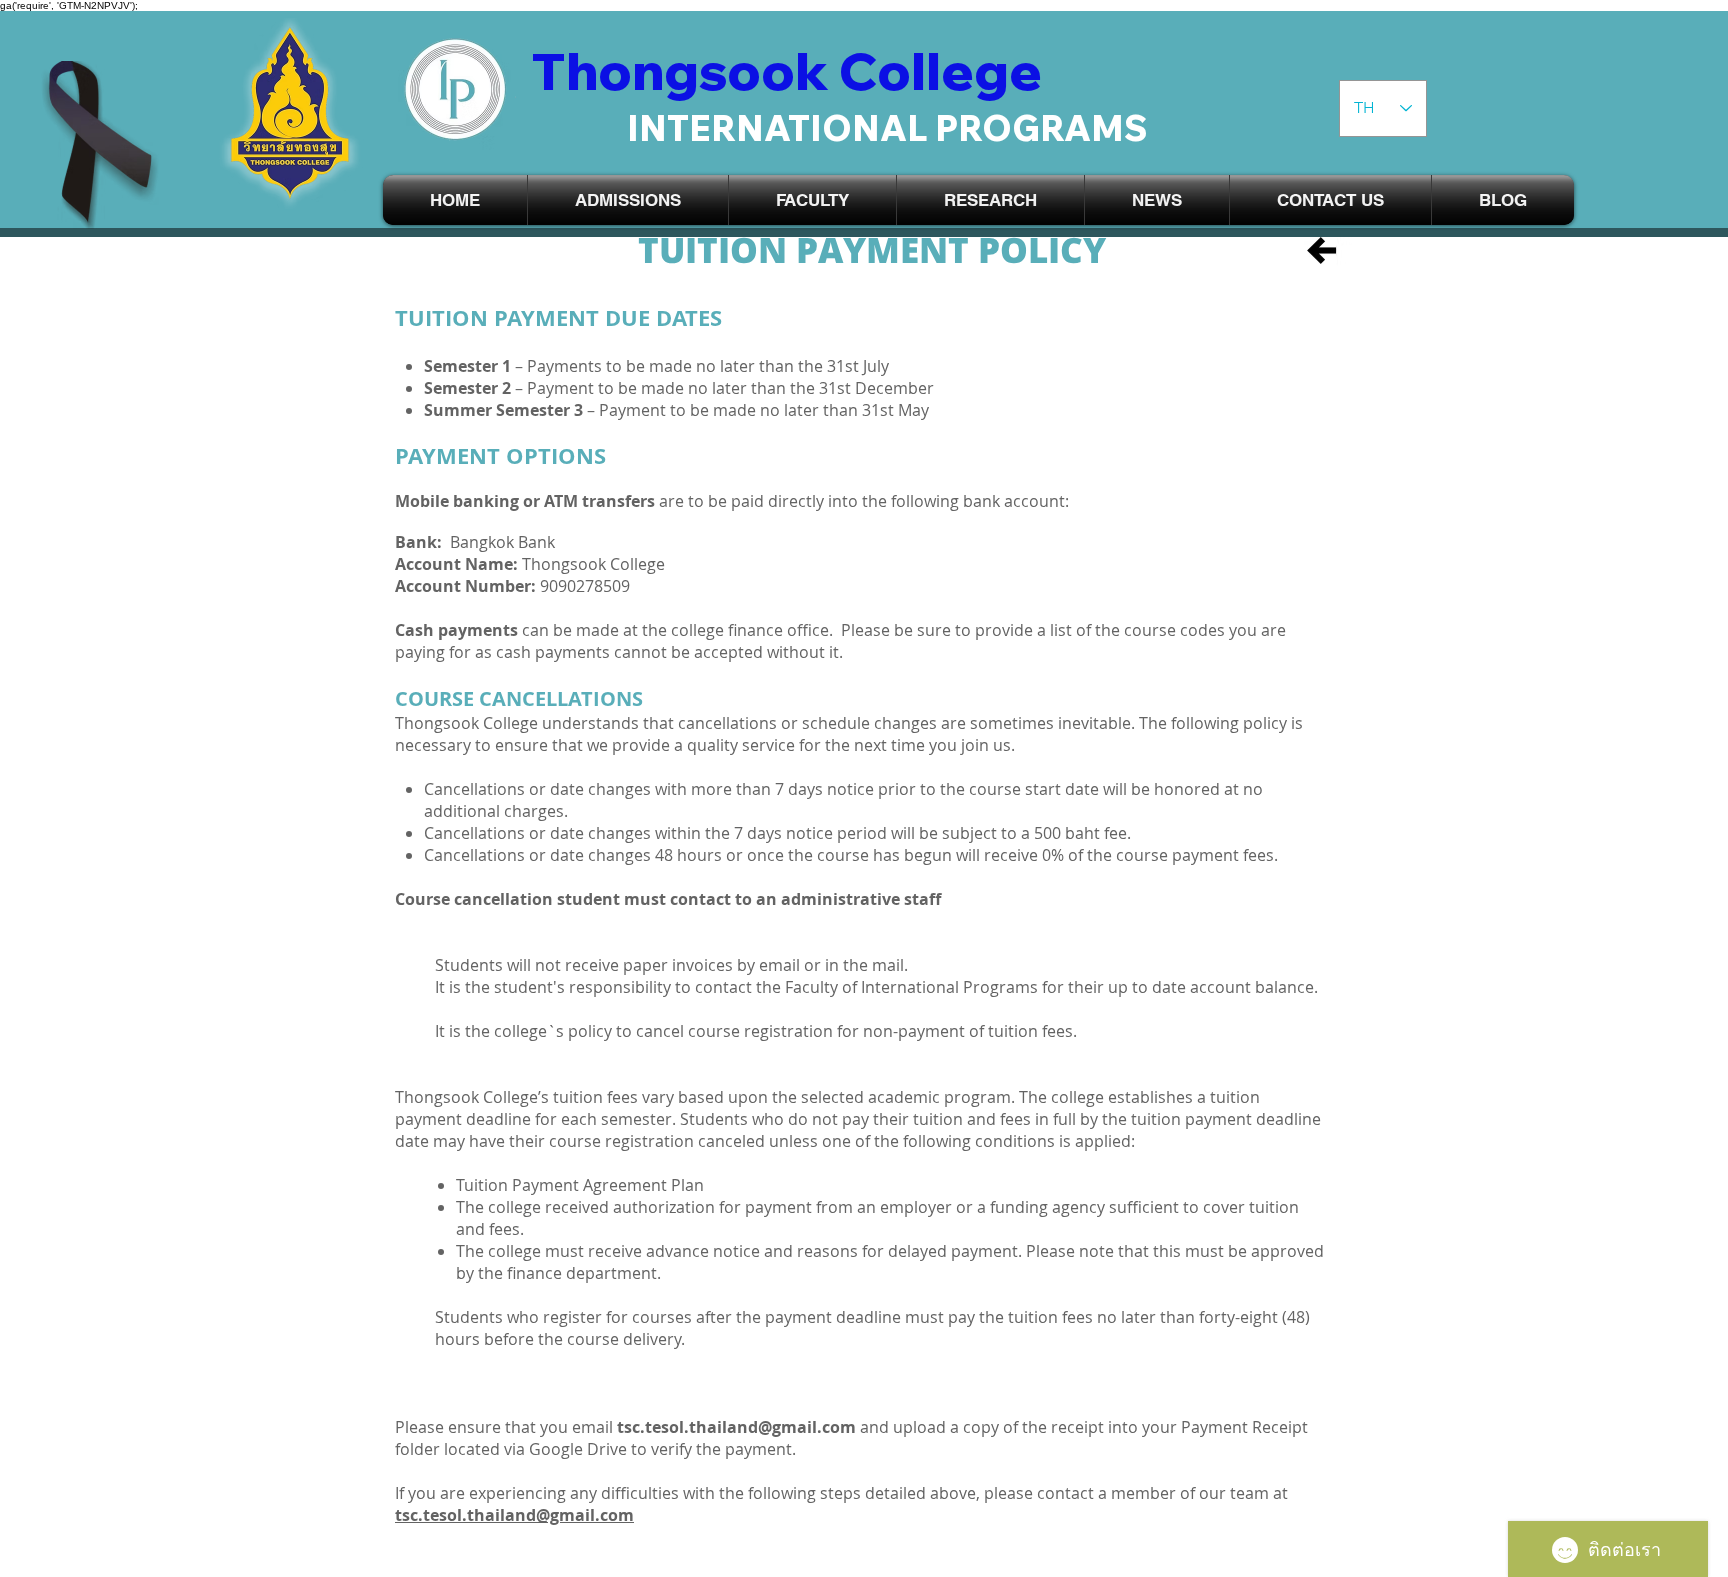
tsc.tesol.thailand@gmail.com (736, 1427)
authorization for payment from (733, 1207)
